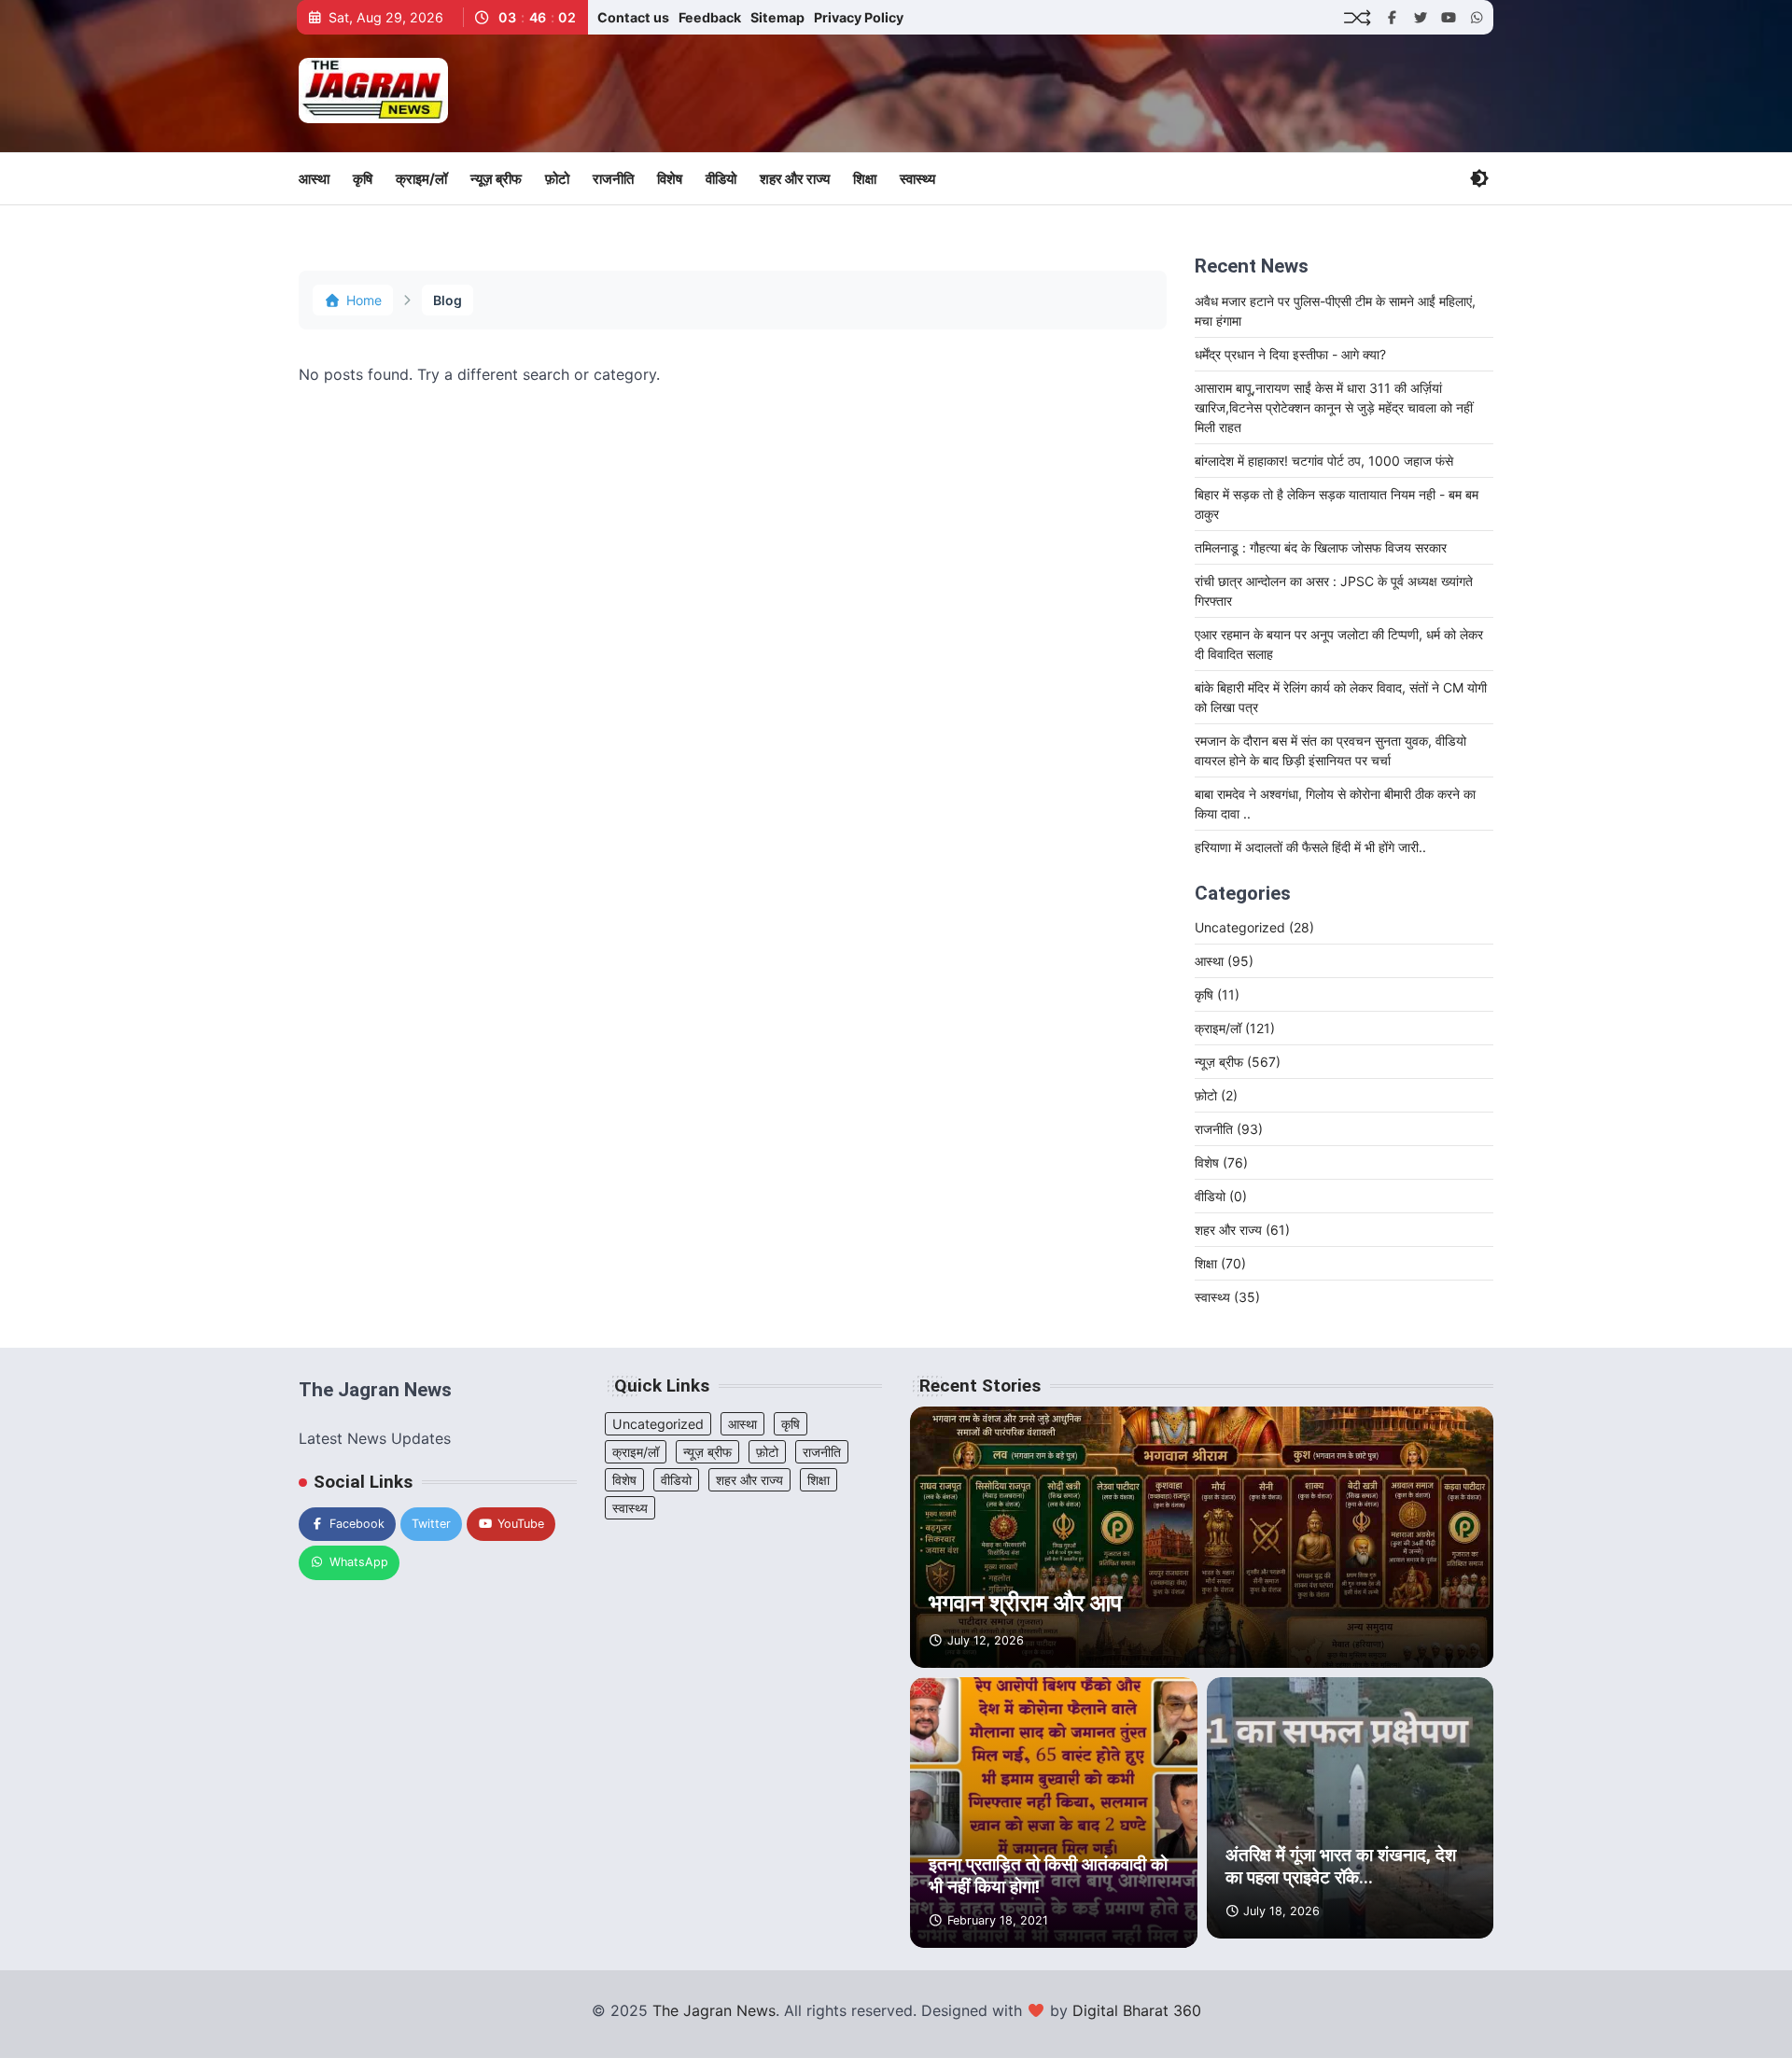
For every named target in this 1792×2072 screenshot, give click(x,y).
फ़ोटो (557, 179)
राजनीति (613, 179)
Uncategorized (1254, 927)
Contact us (633, 17)
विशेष (670, 179)
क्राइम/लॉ (421, 179)
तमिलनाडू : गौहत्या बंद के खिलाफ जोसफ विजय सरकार (1321, 547)
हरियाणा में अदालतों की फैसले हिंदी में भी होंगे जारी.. (1310, 847)
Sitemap (777, 17)
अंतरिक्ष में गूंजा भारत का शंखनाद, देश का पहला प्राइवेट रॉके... (1341, 1867)
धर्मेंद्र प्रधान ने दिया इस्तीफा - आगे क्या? (1290, 354)
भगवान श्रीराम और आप (1025, 1603)
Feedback (710, 17)
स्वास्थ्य (917, 179)
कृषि (363, 179)
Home (364, 300)
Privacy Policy (859, 17)
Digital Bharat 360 (1137, 2010)
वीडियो (721, 179)
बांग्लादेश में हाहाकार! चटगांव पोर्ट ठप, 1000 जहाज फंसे (1324, 461)
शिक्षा (865, 179)
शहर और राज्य (795, 179)
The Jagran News (714, 2010)
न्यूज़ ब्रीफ (496, 179)
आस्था (314, 179)
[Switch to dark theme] (1479, 178)
